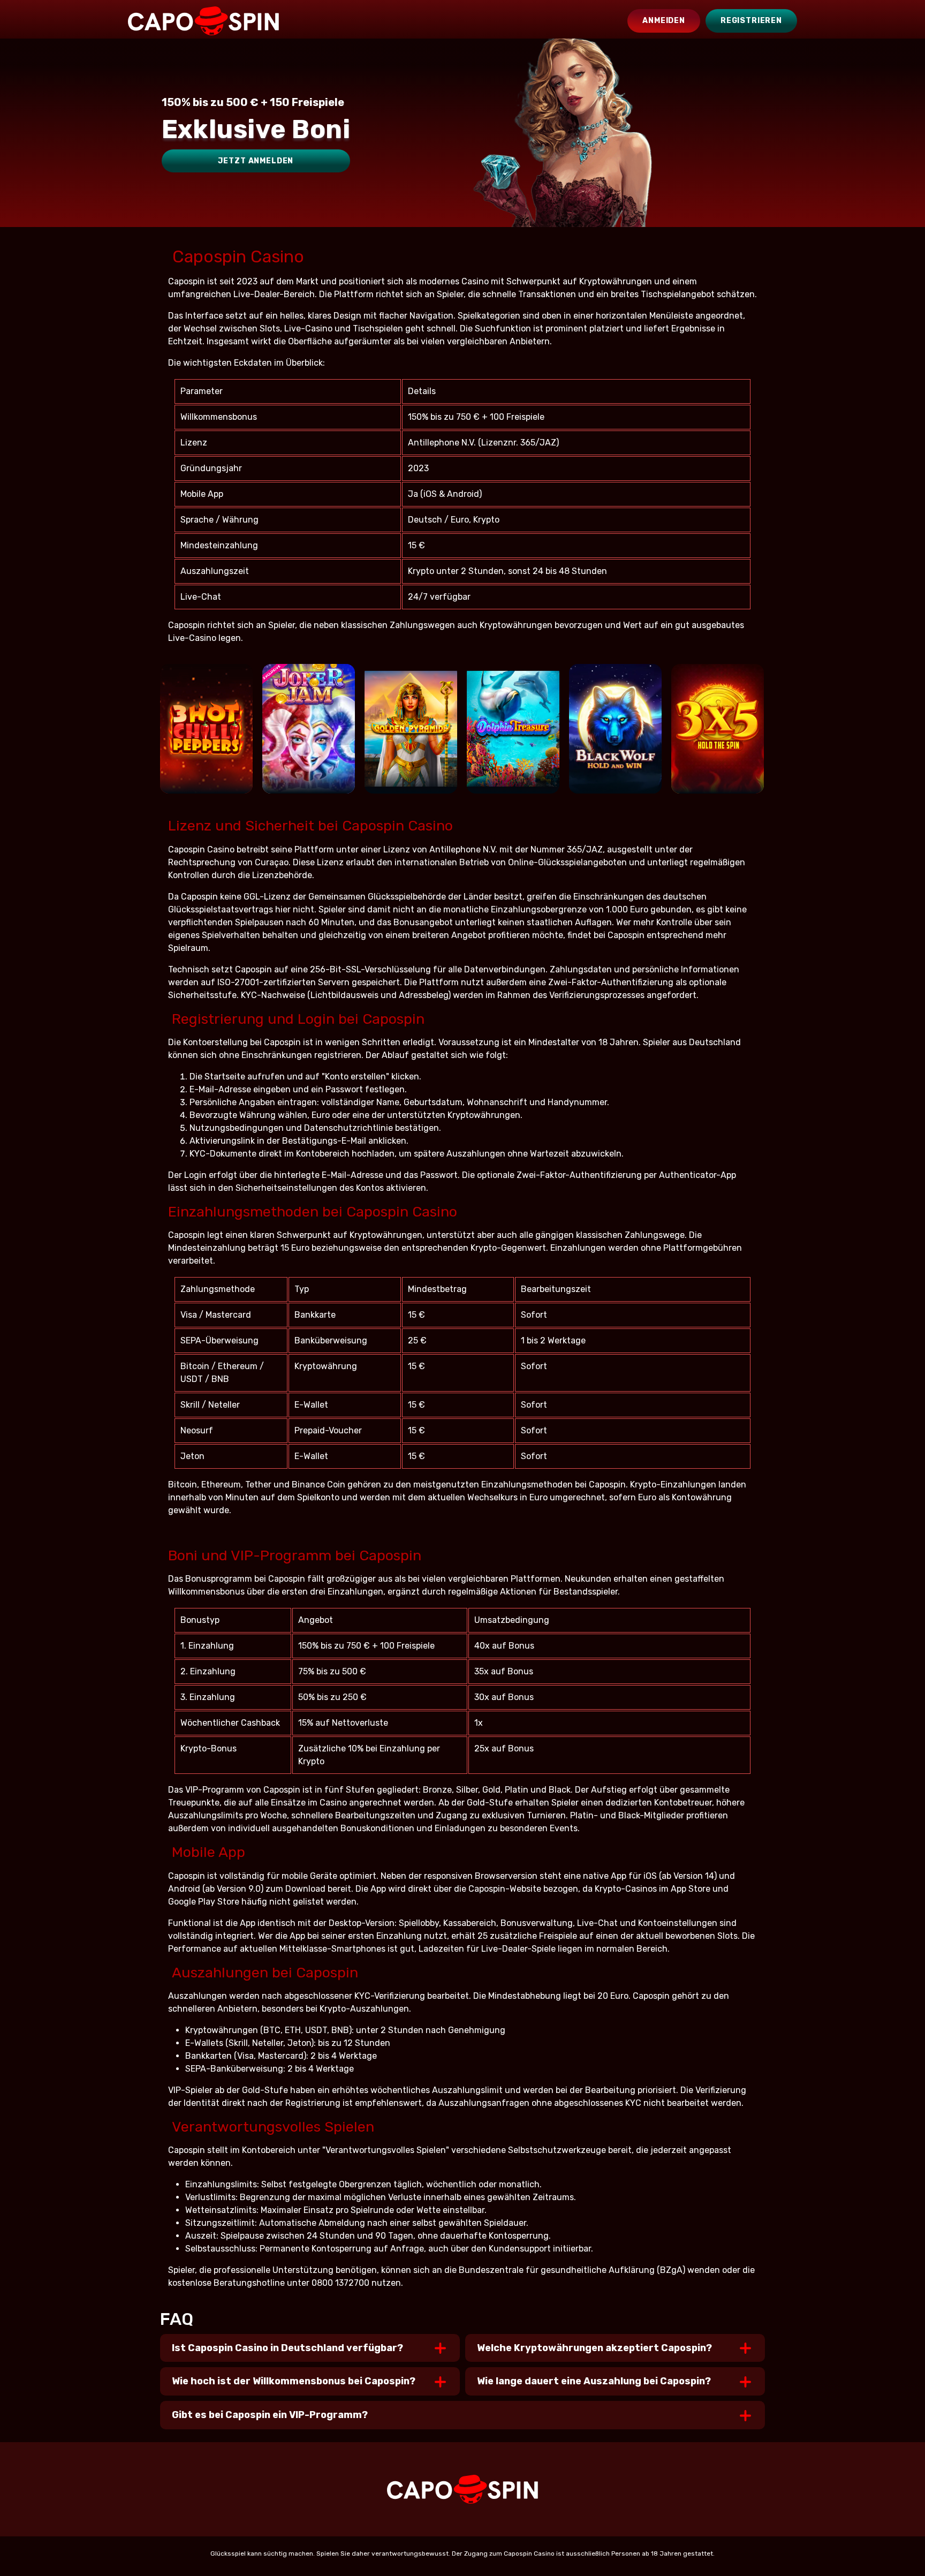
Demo (206, 775)
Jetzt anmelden (256, 161)
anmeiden (664, 21)
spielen (206, 743)
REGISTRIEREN (751, 21)
